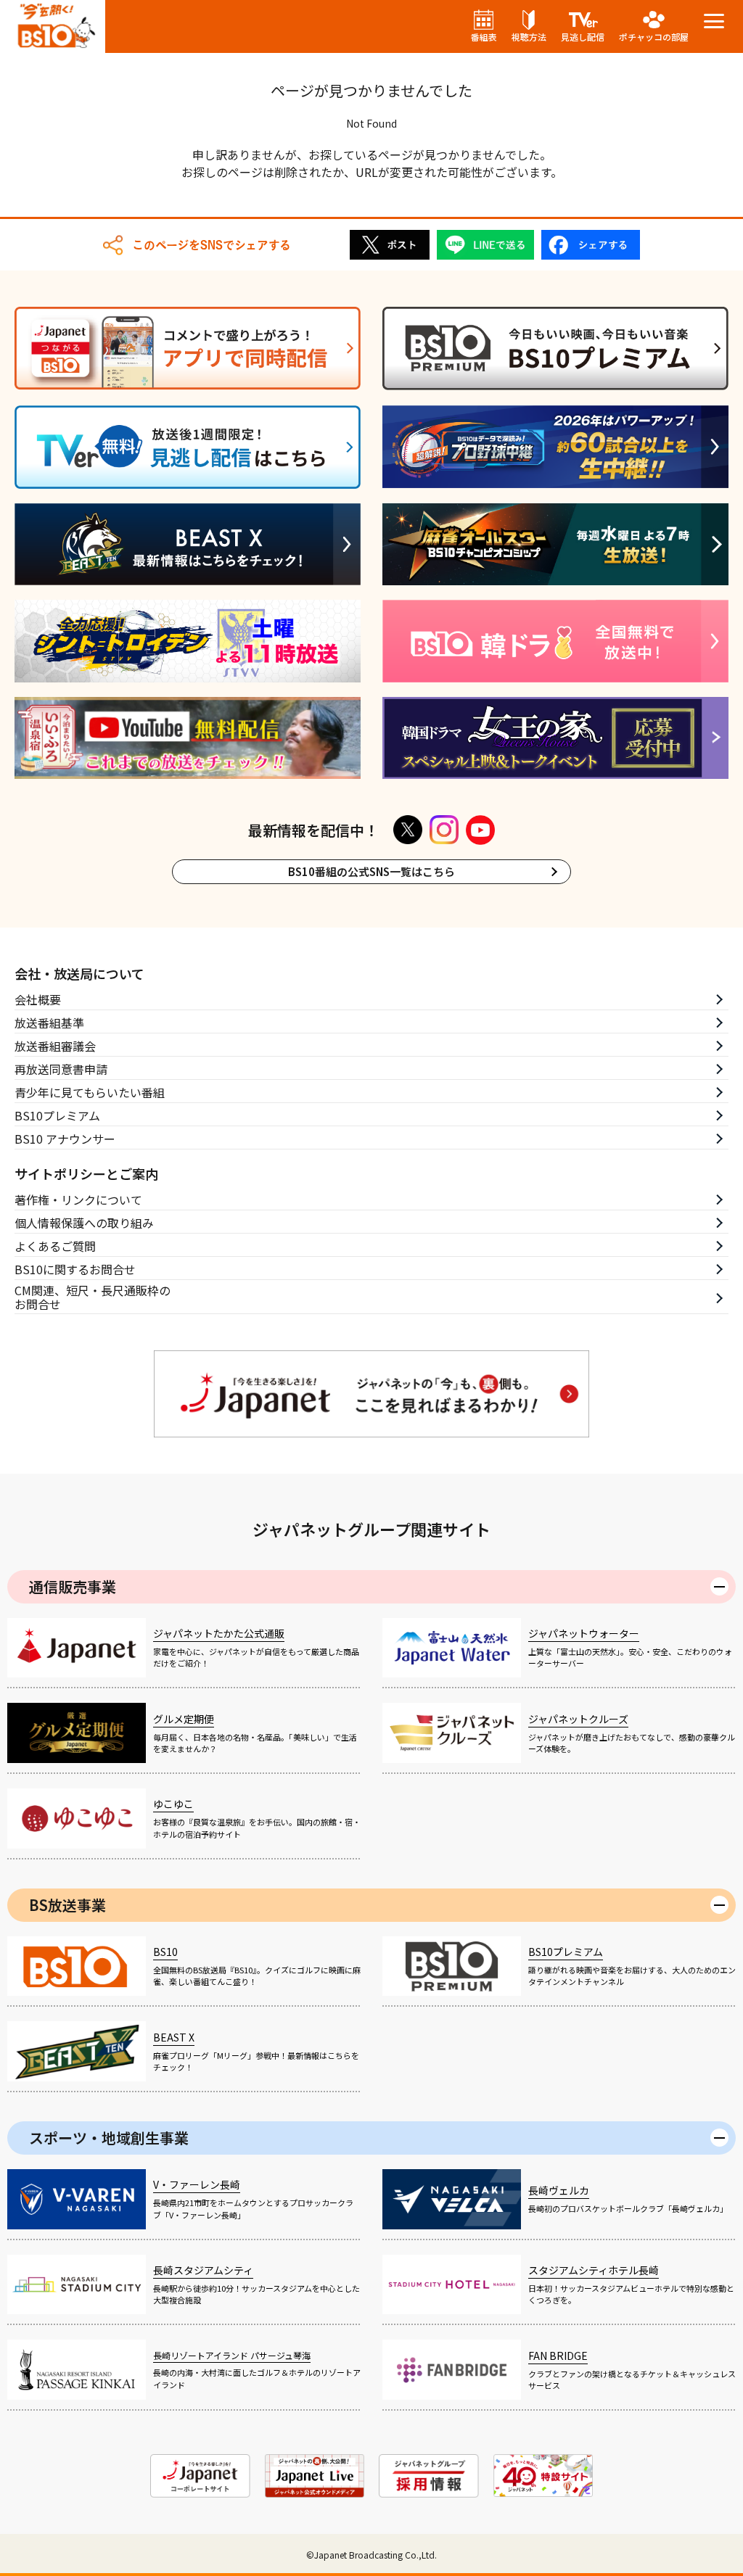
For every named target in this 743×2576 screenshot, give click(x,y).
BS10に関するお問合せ (75, 1269)
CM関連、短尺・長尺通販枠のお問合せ (93, 1298)
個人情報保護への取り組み (84, 1223)
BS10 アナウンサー (65, 1139)
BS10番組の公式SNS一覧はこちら (371, 871)
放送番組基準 (49, 1023)
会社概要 (38, 999)
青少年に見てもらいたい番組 (90, 1092)
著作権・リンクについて (78, 1200)
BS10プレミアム (57, 1115)
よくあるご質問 (55, 1246)
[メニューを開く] (714, 21)
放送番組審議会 (55, 1046)
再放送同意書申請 (61, 1069)
